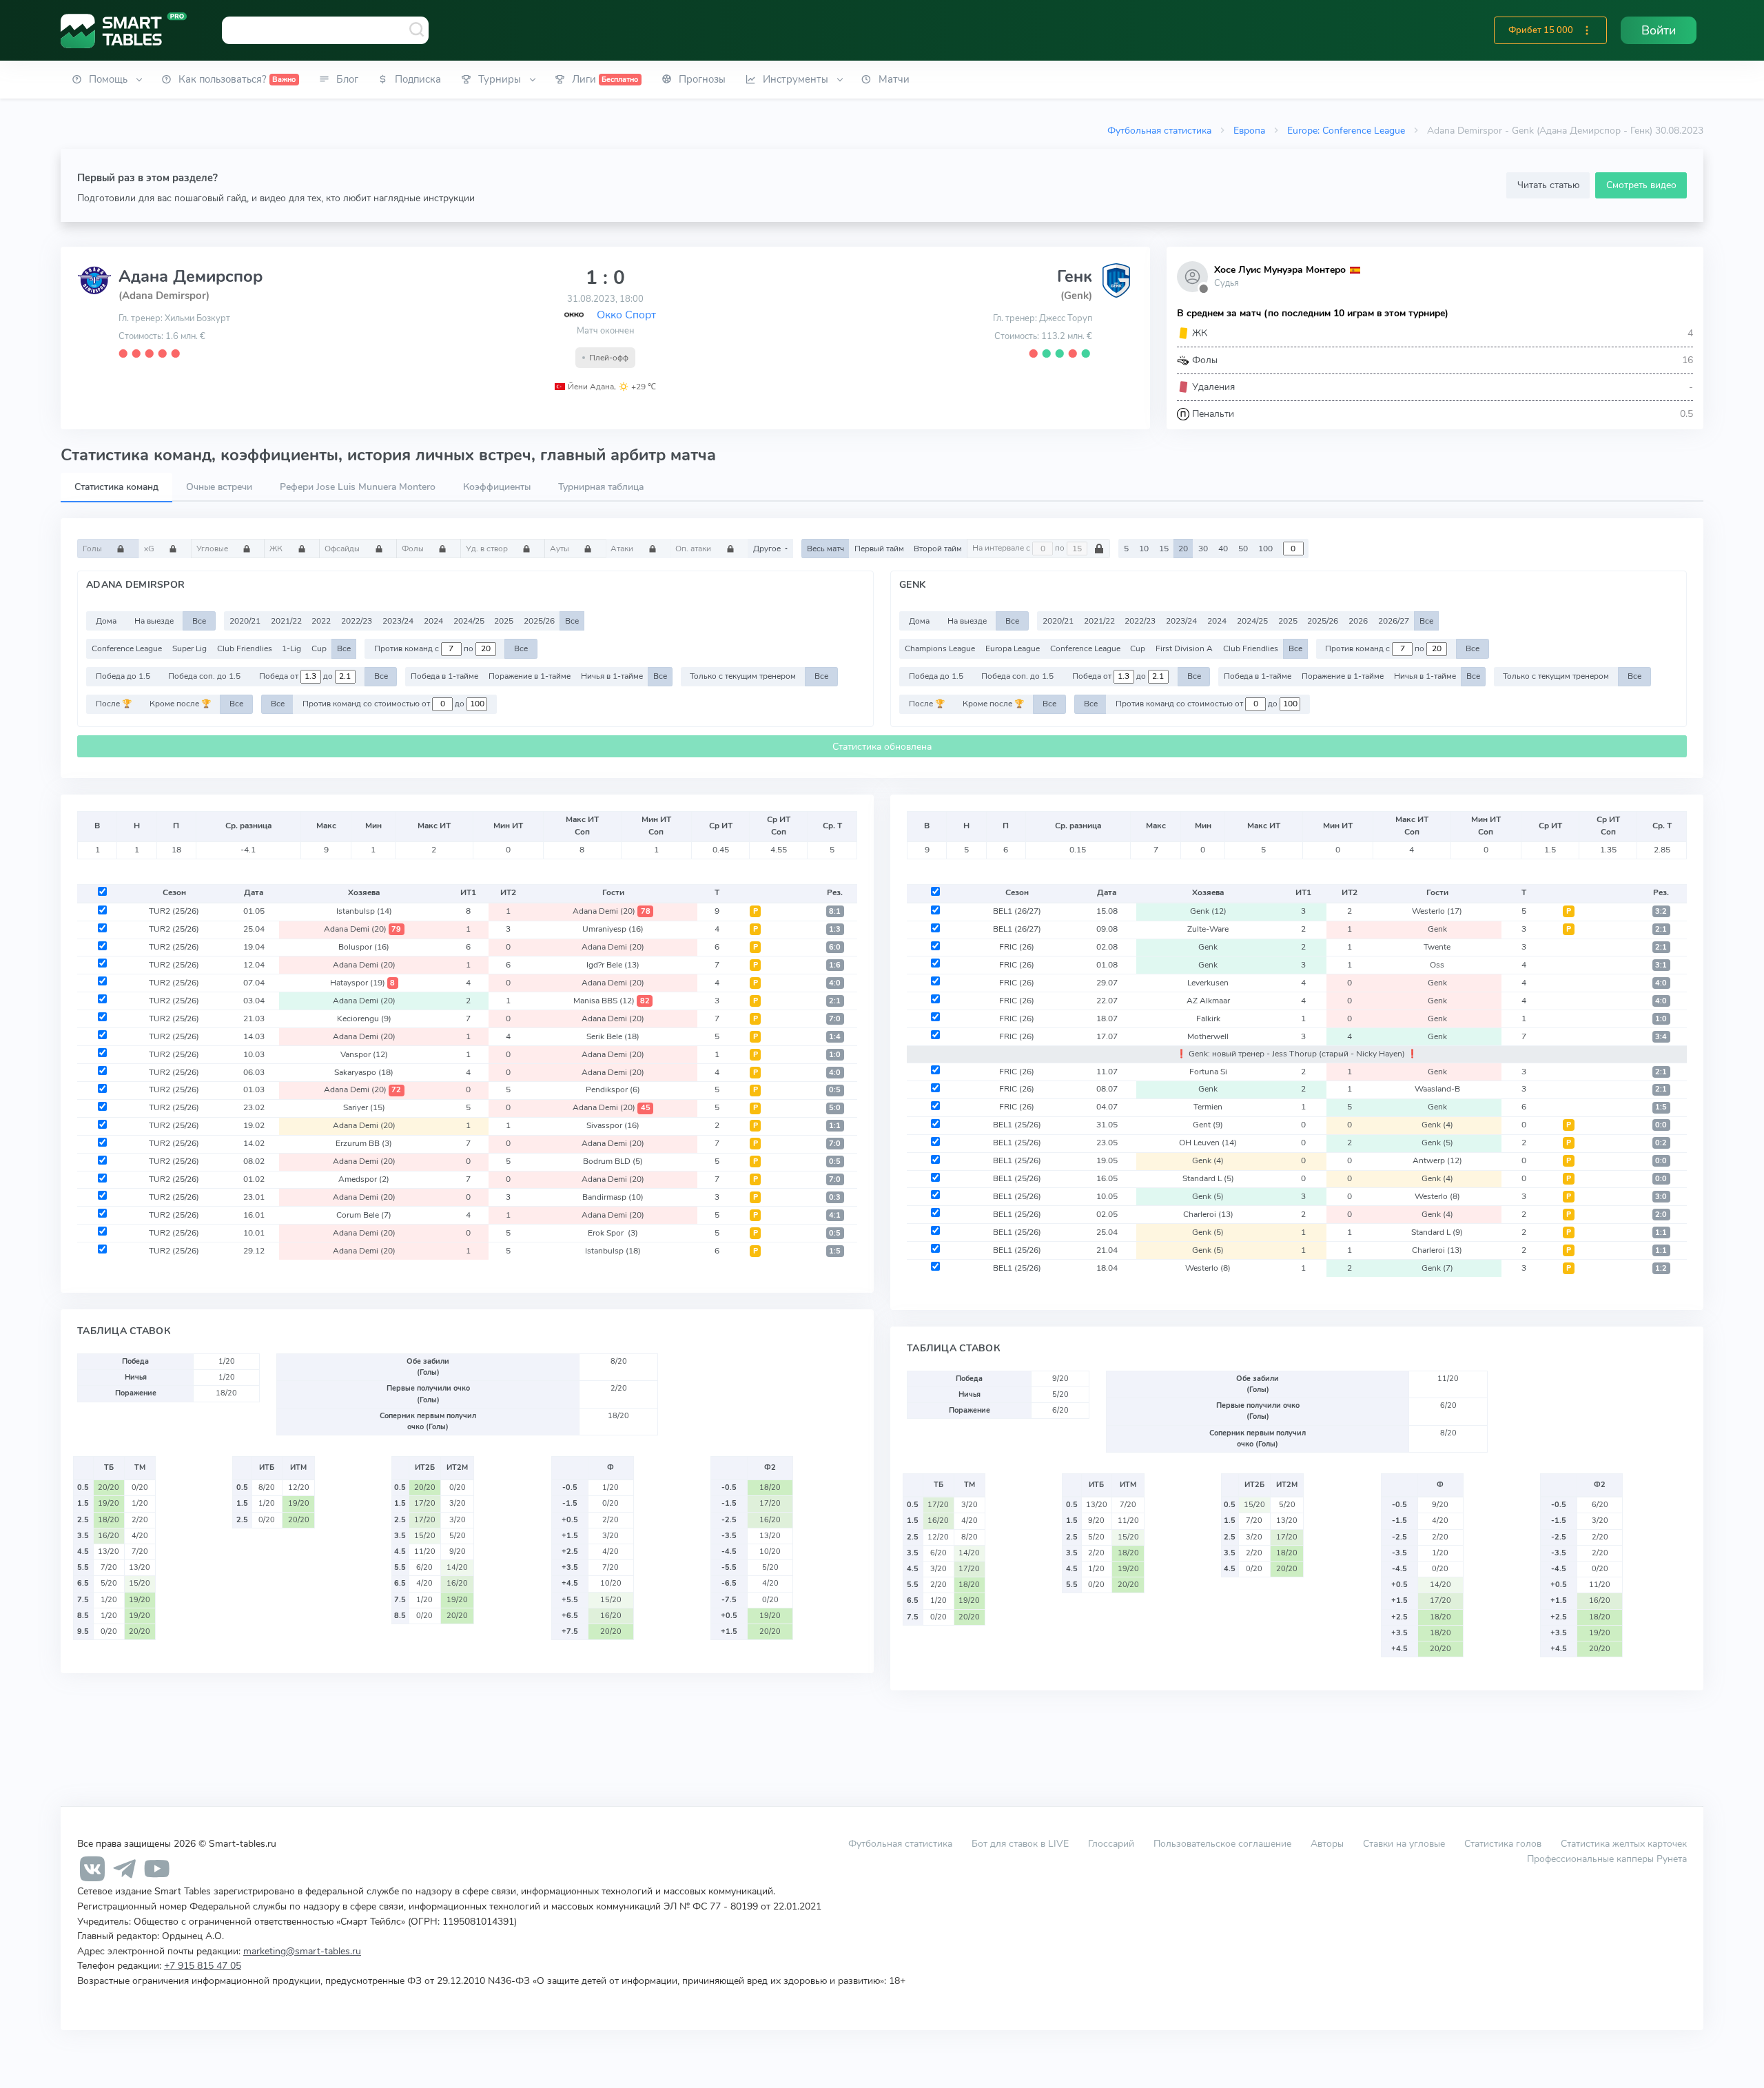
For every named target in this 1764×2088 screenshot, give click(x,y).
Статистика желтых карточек (1624, 1843)
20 (1183, 549)
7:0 (835, 1019)
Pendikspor (613, 1089)
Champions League (940, 648)
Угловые (213, 549)
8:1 (835, 911)
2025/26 (539, 621)
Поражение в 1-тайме (530, 676)
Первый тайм (879, 549)
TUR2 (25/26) (174, 911)
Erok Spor (613, 1233)
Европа (1249, 130)
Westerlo (1437, 911)
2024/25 (469, 621)
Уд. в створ (488, 549)
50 (1243, 549)
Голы (93, 549)
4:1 (835, 1215)
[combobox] (325, 30)
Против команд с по (425, 648)
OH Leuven (1208, 1143)
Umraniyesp (613, 929)
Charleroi (1208, 1214)
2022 (321, 621)
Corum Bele (364, 1215)
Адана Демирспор (191, 276)
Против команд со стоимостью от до (384, 704)
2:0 (1661, 1215)
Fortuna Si (1208, 1072)
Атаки (623, 549)
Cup (319, 648)
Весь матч (825, 549)
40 (1223, 549)
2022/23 (357, 621)
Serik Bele (613, 1036)
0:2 (1661, 1143)
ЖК (277, 549)
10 (1144, 549)
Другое (768, 549)
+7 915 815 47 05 (203, 1965)
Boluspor (364, 947)
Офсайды (343, 549)
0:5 (835, 1090)
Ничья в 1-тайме (612, 676)
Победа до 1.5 (123, 676)
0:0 (1661, 1125)
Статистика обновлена (882, 747)
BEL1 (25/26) (1017, 1125)
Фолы (414, 549)
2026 (1358, 621)
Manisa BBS (612, 1001)
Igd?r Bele (613, 965)
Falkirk (1208, 1019)
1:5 (835, 1251)
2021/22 (286, 621)
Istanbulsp (364, 911)
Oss (1437, 965)
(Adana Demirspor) (164, 296)
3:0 (1661, 1197)
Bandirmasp (613, 1197)
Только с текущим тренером (743, 676)
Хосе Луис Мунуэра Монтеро (1280, 270)
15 (1164, 549)
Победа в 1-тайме (444, 676)
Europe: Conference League (1346, 130)
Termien (1208, 1107)
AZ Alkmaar (1208, 1001)
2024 (433, 621)
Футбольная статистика (1159, 130)
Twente (1437, 947)
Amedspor (364, 1179)
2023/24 (398, 621)
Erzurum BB (364, 1143)
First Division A (1184, 648)
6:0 (835, 947)
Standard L (1208, 1178)
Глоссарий (1111, 1843)
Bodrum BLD (613, 1161)
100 (1265, 549)
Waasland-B (1437, 1089)
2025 (504, 621)
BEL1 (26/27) (1017, 911)
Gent (1208, 1125)
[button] (1587, 30)
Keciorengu (364, 1019)
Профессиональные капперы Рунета (1607, 1859)
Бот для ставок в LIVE (1022, 1843)
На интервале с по (1019, 549)
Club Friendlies (245, 648)
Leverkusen (1208, 983)
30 (1203, 549)
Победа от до (297, 676)
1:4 (835, 1037)
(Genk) (1076, 296)
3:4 (1661, 1037)
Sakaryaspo (364, 1072)
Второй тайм (938, 549)
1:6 (835, 965)
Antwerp (1437, 1160)
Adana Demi (612, 911)
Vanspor (364, 1054)
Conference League (127, 648)
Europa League (1013, 648)
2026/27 (1394, 621)
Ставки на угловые (1404, 1843)
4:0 (835, 983)
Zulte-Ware (1208, 929)
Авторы (1327, 1843)
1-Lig (291, 648)
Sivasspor (613, 1125)
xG (150, 549)
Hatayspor (363, 983)
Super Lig (189, 648)
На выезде (154, 621)
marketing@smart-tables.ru (302, 1951)
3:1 (1661, 965)
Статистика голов (1503, 1843)
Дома (106, 621)
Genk (1208, 911)
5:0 (835, 1108)
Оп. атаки (694, 549)
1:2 (1661, 1268)
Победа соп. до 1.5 (204, 676)
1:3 (835, 929)
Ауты (561, 549)
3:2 (1661, 911)
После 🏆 (114, 704)
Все (199, 621)
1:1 (835, 1126)
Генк (1075, 276)
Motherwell (1208, 1036)
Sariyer (364, 1107)
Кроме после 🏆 (180, 704)
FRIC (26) (1017, 947)
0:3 (835, 1197)
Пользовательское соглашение (1222, 1843)
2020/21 (245, 621)
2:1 (835, 1001)
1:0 (835, 1055)
